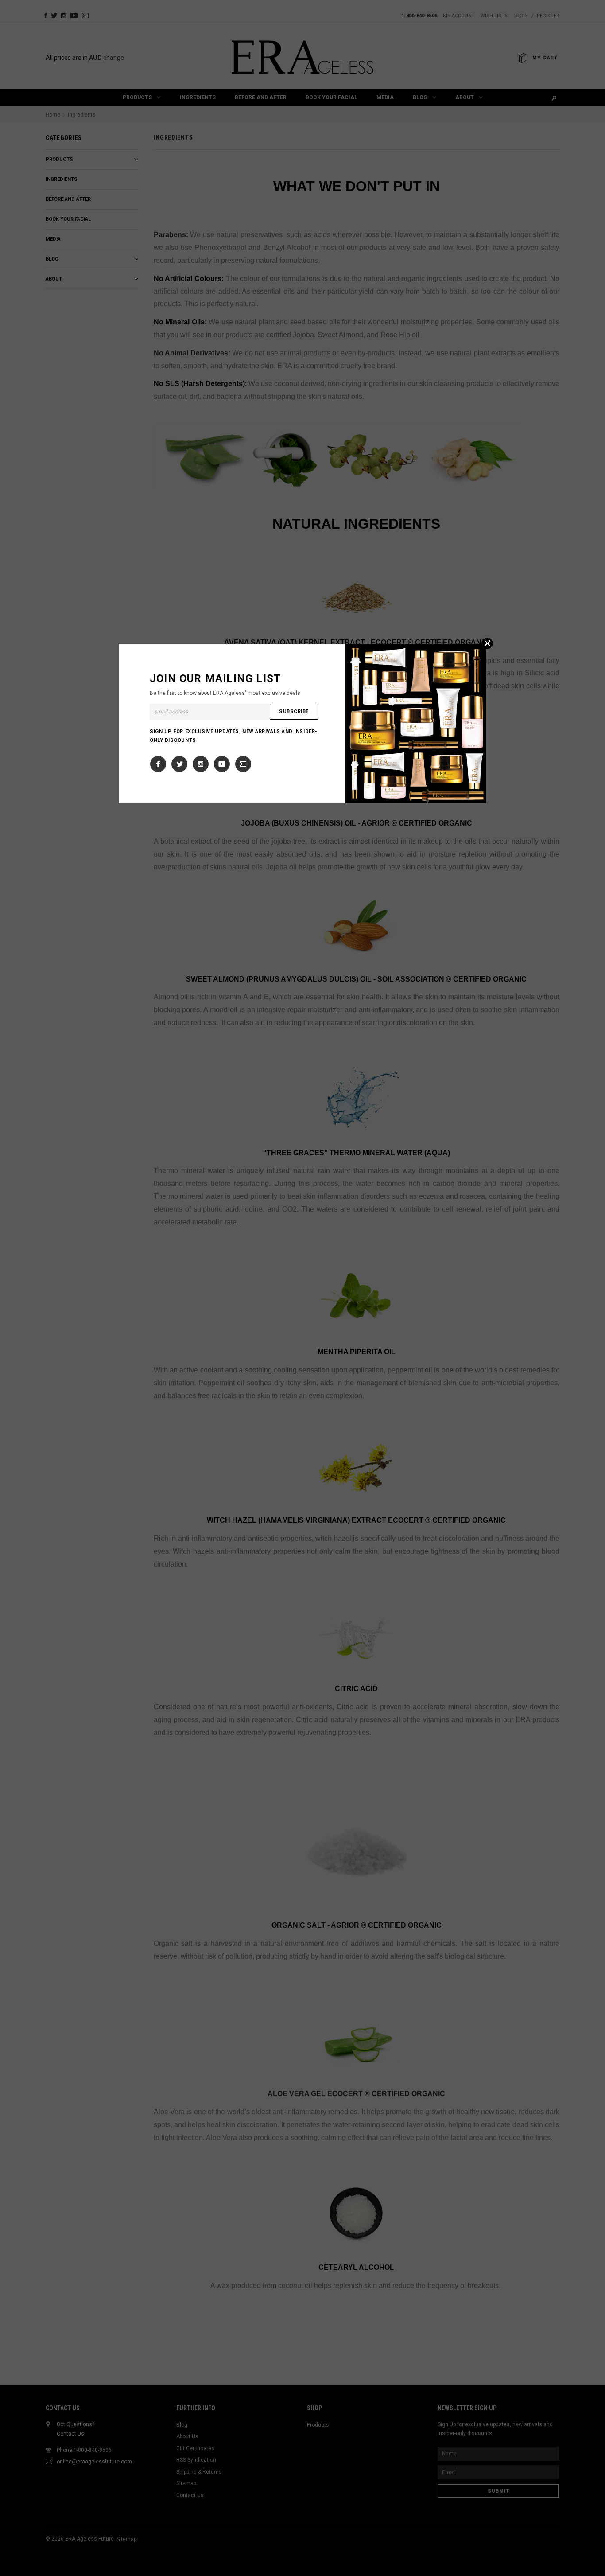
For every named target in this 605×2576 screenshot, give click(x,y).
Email (243, 764)
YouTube (222, 764)
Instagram (201, 764)
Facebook (158, 764)
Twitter (179, 764)
